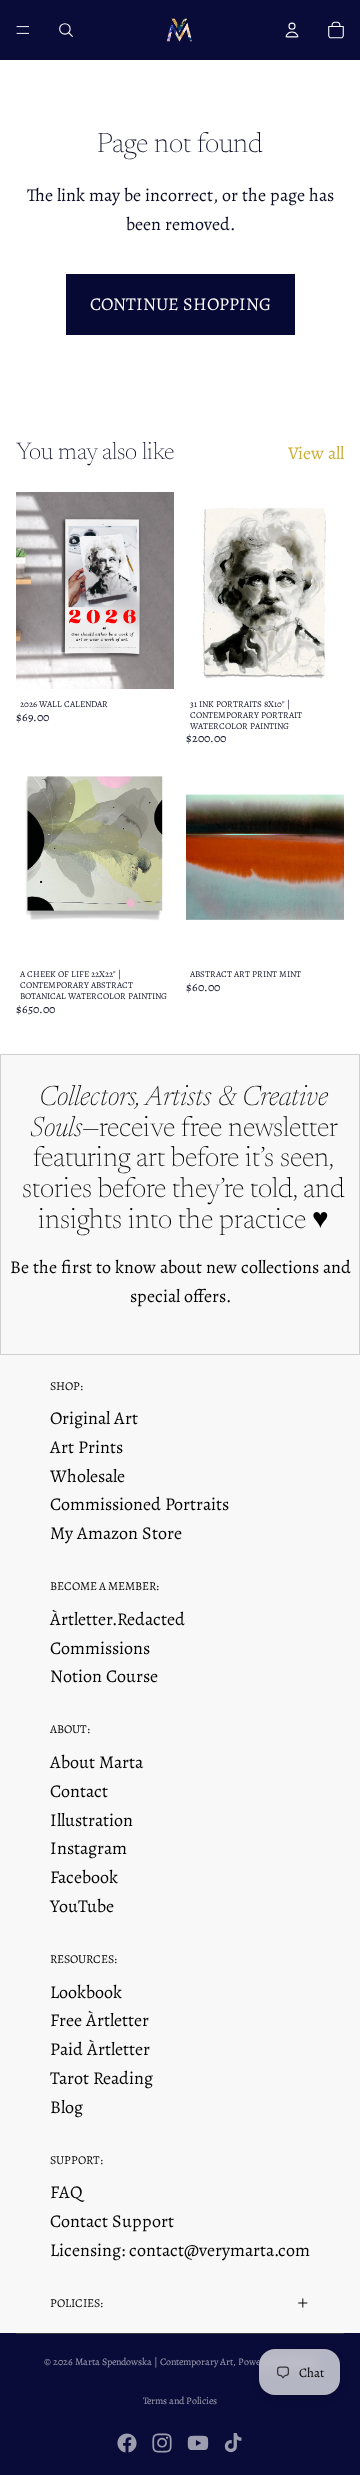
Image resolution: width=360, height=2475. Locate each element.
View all (316, 453)
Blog (66, 2107)
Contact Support (112, 2221)
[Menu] (23, 30)
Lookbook (86, 1992)
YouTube (82, 1906)
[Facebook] (127, 2443)
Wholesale (87, 1476)
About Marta (96, 1762)
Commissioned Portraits (139, 1504)
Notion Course (104, 1676)
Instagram (88, 1848)
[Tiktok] (233, 2443)
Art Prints (86, 1447)
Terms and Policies (180, 2400)
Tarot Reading (101, 2078)
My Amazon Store (116, 1533)
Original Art (94, 1418)
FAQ (66, 2192)
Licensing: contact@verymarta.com (180, 2250)
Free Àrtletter (99, 2020)
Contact (79, 1791)
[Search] (66, 30)
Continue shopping (180, 304)
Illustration (91, 1820)
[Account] (292, 30)
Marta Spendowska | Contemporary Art (154, 2361)
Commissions (100, 1648)
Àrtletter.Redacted (117, 1619)
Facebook (84, 1877)
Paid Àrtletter (100, 2049)
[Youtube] (198, 2443)
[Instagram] (162, 2443)
